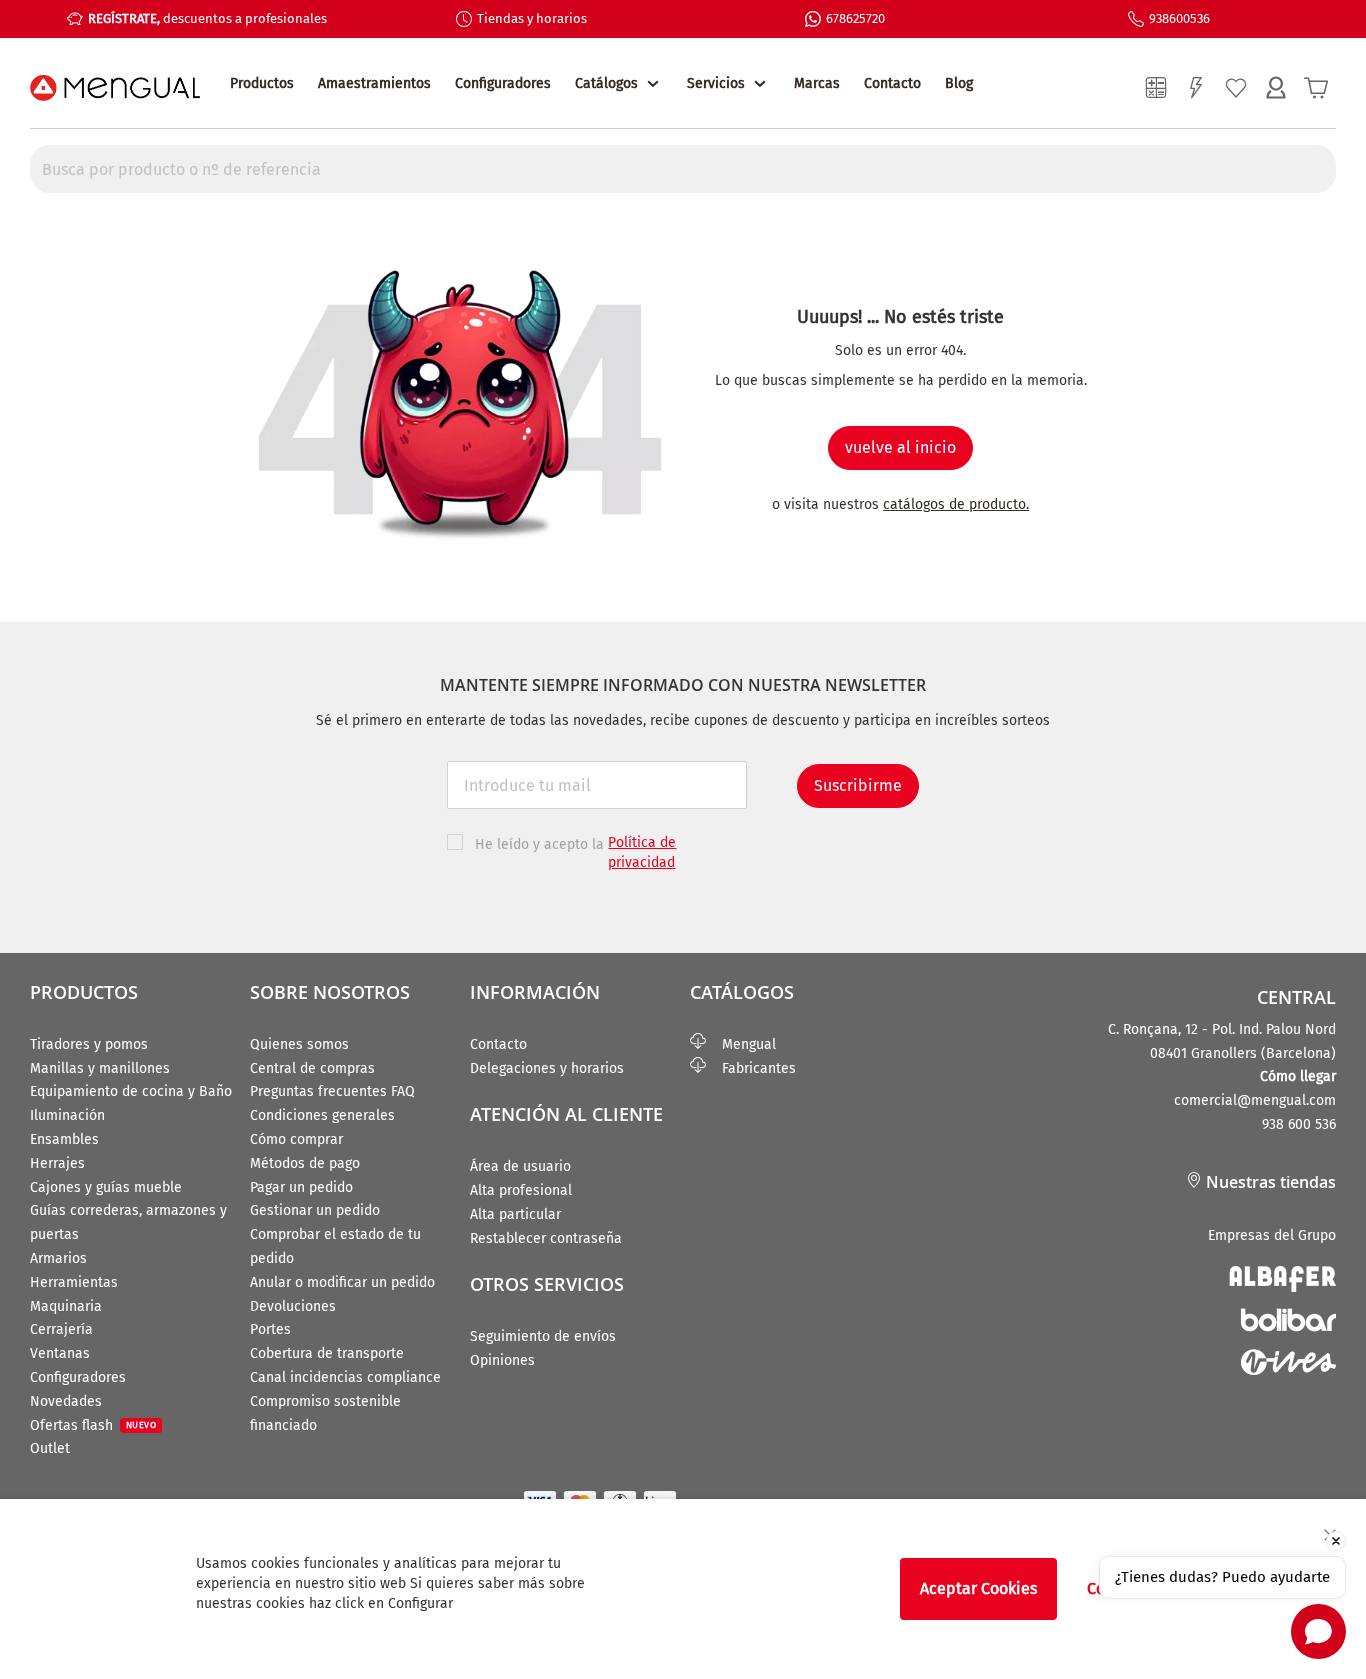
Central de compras (312, 1068)
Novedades (66, 1401)
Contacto (892, 83)
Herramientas (74, 1282)
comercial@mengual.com (1255, 1100)
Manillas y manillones (100, 1068)
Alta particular (515, 1214)
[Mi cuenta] (1276, 88)
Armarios (58, 1258)
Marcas (817, 83)
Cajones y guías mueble (106, 1187)
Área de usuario (520, 1166)
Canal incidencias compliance (345, 1377)
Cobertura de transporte (327, 1353)
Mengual (741, 1044)
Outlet (50, 1448)
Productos (262, 83)
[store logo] (115, 88)
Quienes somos (299, 1044)
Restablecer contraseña (546, 1238)
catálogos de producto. (956, 504)
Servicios (716, 83)
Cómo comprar (296, 1139)
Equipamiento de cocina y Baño (131, 1091)
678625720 (855, 18)
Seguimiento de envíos (543, 1336)
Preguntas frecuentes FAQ (332, 1091)
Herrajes (57, 1163)
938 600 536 (1299, 1124)
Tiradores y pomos (89, 1044)
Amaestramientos (374, 83)
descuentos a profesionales (207, 18)
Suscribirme (858, 785)
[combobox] (683, 169)
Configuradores (503, 83)
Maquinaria (66, 1306)
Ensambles (64, 1139)
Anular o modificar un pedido (342, 1282)
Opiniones (502, 1360)
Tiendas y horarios (532, 18)
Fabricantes (751, 1068)
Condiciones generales (322, 1115)
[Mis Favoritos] (1236, 88)
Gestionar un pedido (315, 1210)
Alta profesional (521, 1190)
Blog (959, 83)
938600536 (1179, 18)
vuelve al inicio (900, 447)
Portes (270, 1329)
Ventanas (60, 1353)
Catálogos (606, 83)
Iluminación (67, 1115)
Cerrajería (61, 1329)
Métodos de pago (305, 1163)
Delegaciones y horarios (547, 1068)
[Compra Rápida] (1196, 88)
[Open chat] (1318, 1631)
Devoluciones (293, 1306)
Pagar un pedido (301, 1187)
